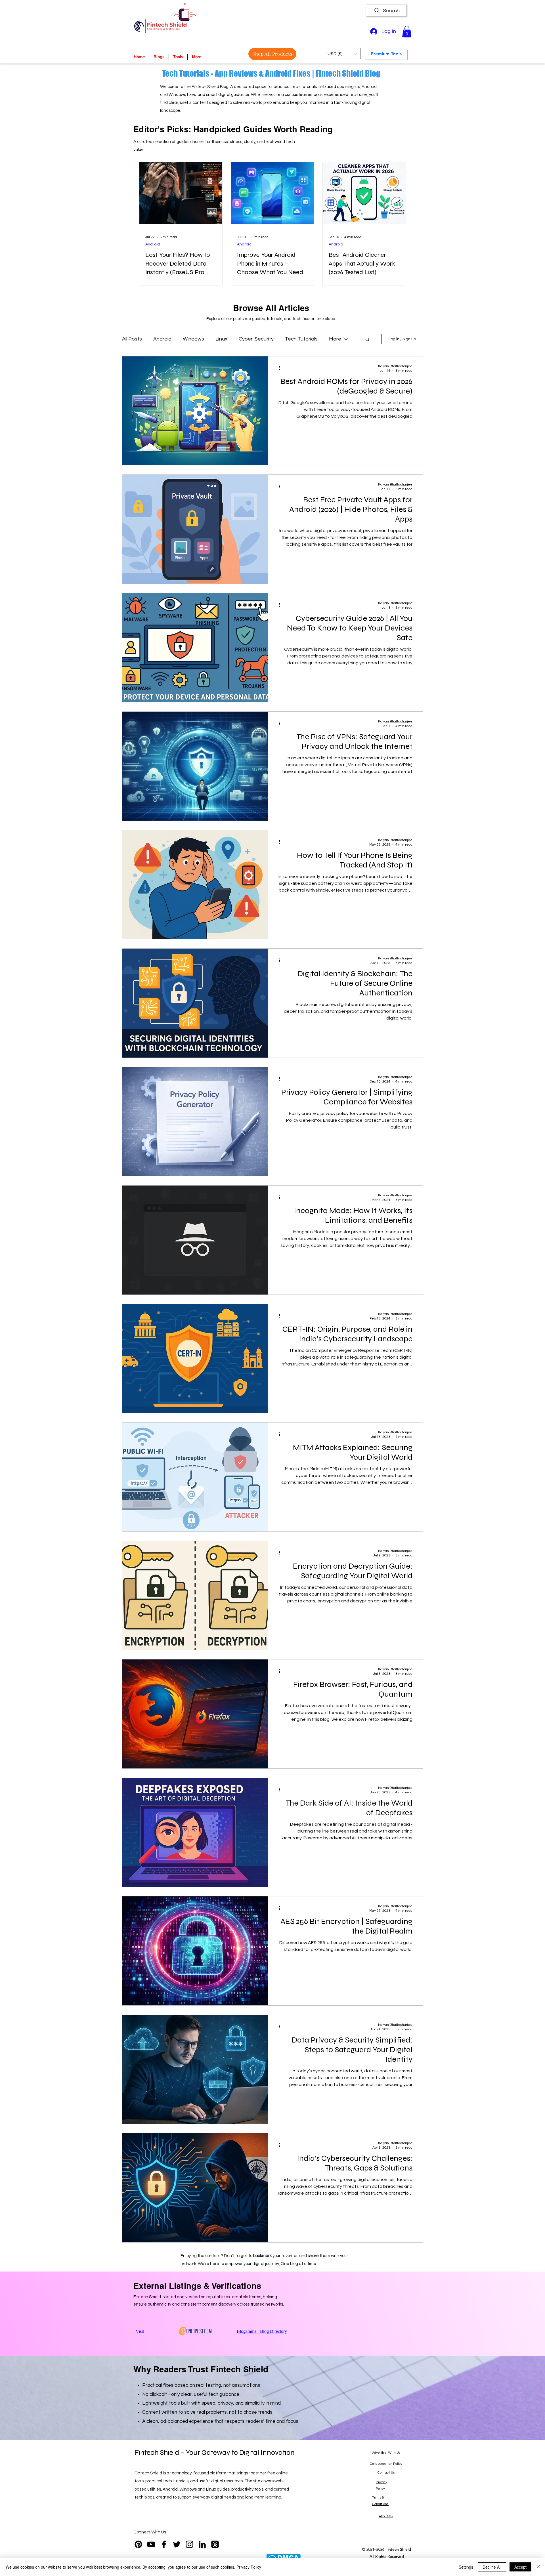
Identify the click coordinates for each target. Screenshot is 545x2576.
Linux (221, 339)
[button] (407, 32)
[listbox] (342, 54)
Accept (520, 2567)
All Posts (132, 339)
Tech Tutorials (301, 339)
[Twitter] (177, 2544)
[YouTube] (151, 2544)
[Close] (538, 2567)
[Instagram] (189, 2544)
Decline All (492, 2567)
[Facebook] (164, 2544)
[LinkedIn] (202, 2544)
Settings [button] (466, 2567)
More (335, 339)
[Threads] (215, 2544)
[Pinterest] (138, 2544)
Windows (193, 339)
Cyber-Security (256, 339)
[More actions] (281, 368)
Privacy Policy (249, 2567)
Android (153, 244)
